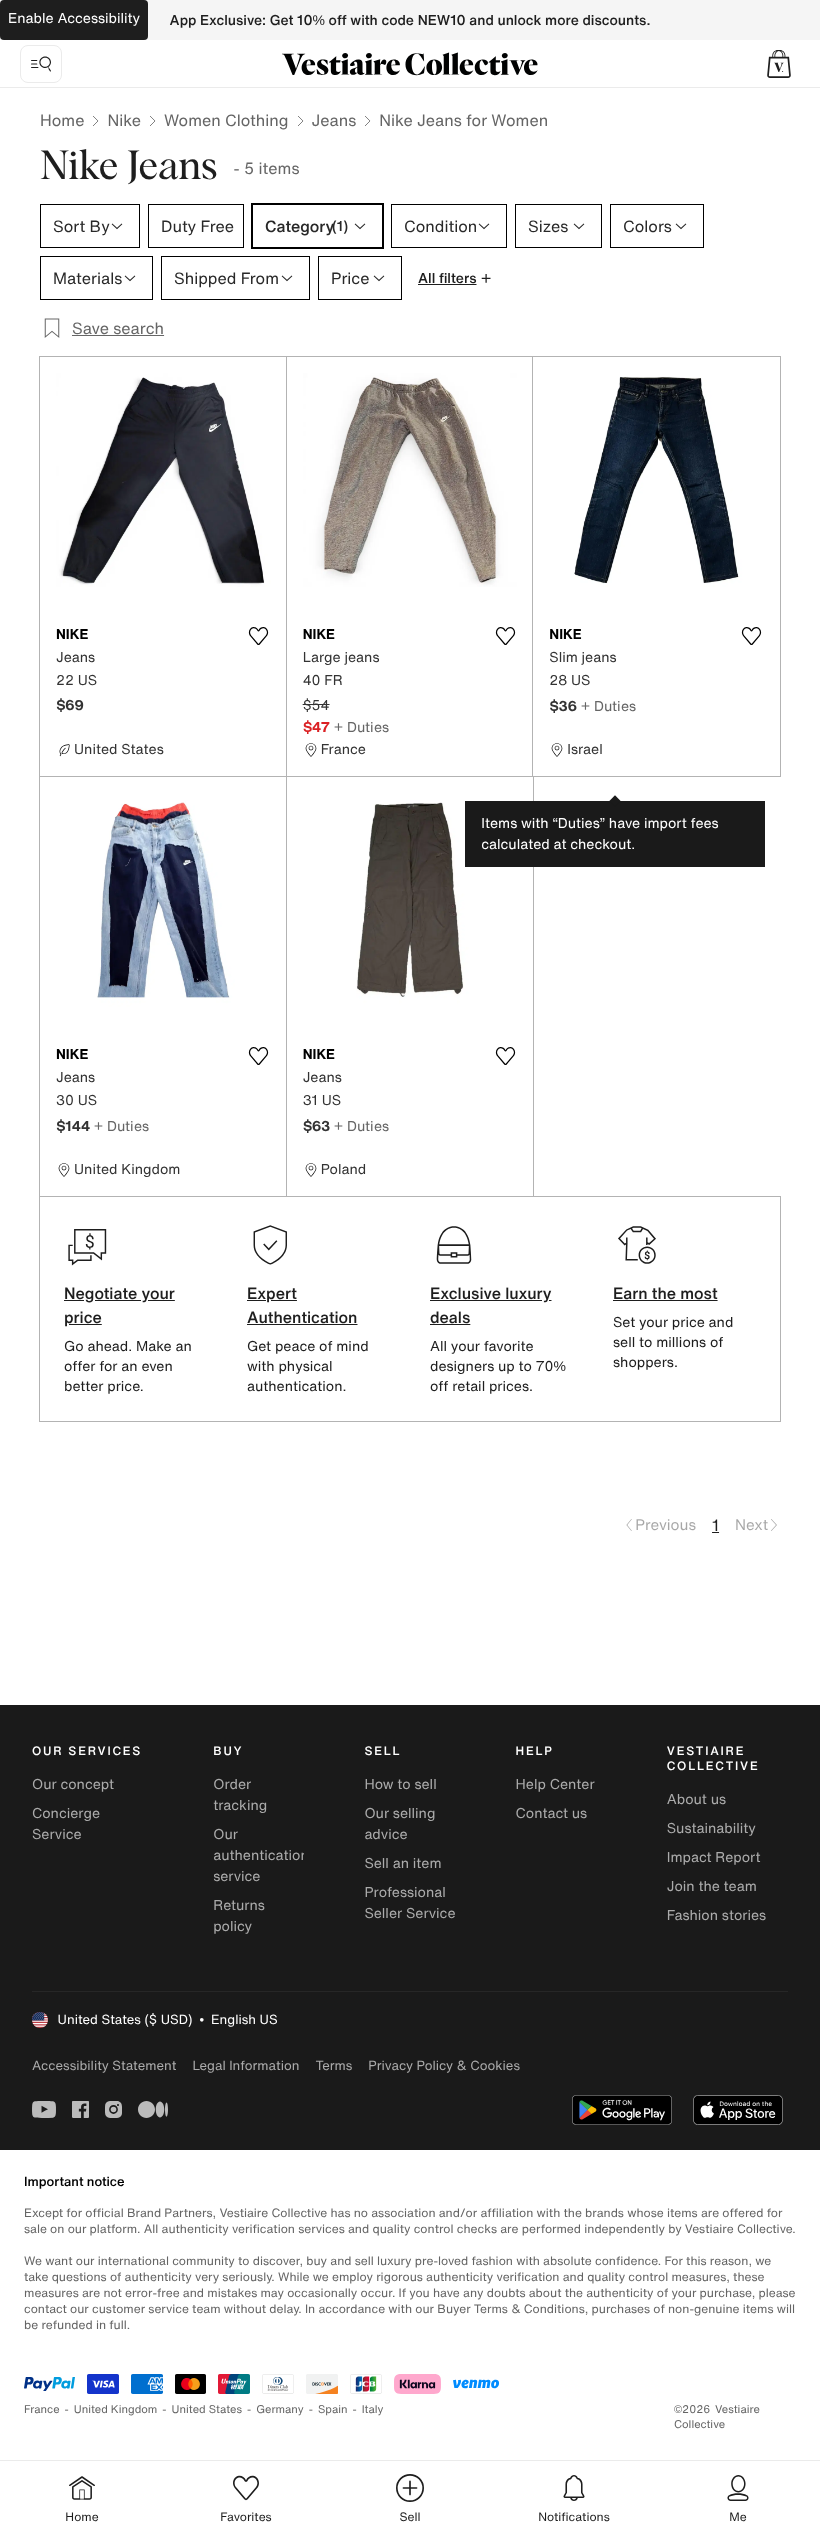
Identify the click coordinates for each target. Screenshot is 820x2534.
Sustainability (711, 1828)
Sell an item (402, 1863)
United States (207, 2409)
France (42, 2409)
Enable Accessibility (74, 18)
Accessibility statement (104, 2065)
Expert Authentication (302, 1305)
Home (62, 120)
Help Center (555, 1784)
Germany (280, 2409)
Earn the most (665, 1293)
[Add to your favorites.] (259, 636)
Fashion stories (716, 1915)
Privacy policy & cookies (444, 2065)
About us (696, 1799)
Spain (333, 2409)
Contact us (552, 1813)
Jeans (334, 120)
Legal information (245, 2065)
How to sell (400, 1784)
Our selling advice (399, 1824)
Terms (333, 2065)
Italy (373, 2409)
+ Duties (361, 726)
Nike (124, 120)
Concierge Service (66, 1824)
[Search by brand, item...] (41, 64)
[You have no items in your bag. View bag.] (779, 64)
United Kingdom (116, 2409)
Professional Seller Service (409, 1903)
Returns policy (239, 1916)
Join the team (712, 1886)
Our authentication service (261, 1855)
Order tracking (240, 1795)
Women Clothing (226, 120)
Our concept (73, 1784)
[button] (779, 64)
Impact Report (714, 1857)
